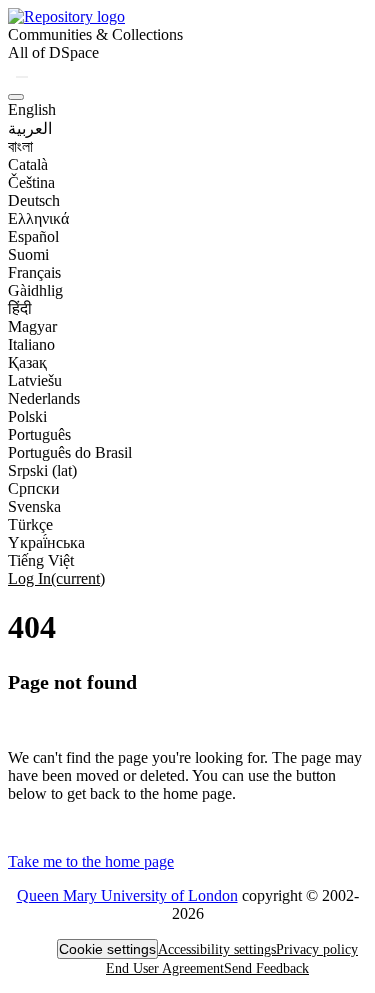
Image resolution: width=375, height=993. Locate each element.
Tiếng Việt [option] (41, 560)
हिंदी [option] (20, 308)
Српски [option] (34, 488)
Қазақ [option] (27, 362)
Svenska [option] (34, 506)
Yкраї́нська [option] (46, 542)
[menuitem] (53, 53)
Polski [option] (27, 416)
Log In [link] (56, 578)
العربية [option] (30, 128)
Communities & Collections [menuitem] (95, 34)
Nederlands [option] (44, 398)
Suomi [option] (28, 254)
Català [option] (28, 164)
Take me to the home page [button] (91, 861)
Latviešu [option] (35, 380)
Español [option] (33, 236)
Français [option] (34, 272)
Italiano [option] (31, 344)
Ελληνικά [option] (38, 218)
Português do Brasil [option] (70, 452)
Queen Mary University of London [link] (127, 895)
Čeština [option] (31, 182)
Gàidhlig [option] (35, 290)
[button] (66, 16)
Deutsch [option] (34, 200)
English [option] (32, 109)
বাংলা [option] (20, 146)
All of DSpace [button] (53, 52)
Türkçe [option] (30, 524)
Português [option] (39, 434)
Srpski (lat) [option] (42, 470)
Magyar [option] (32, 326)
